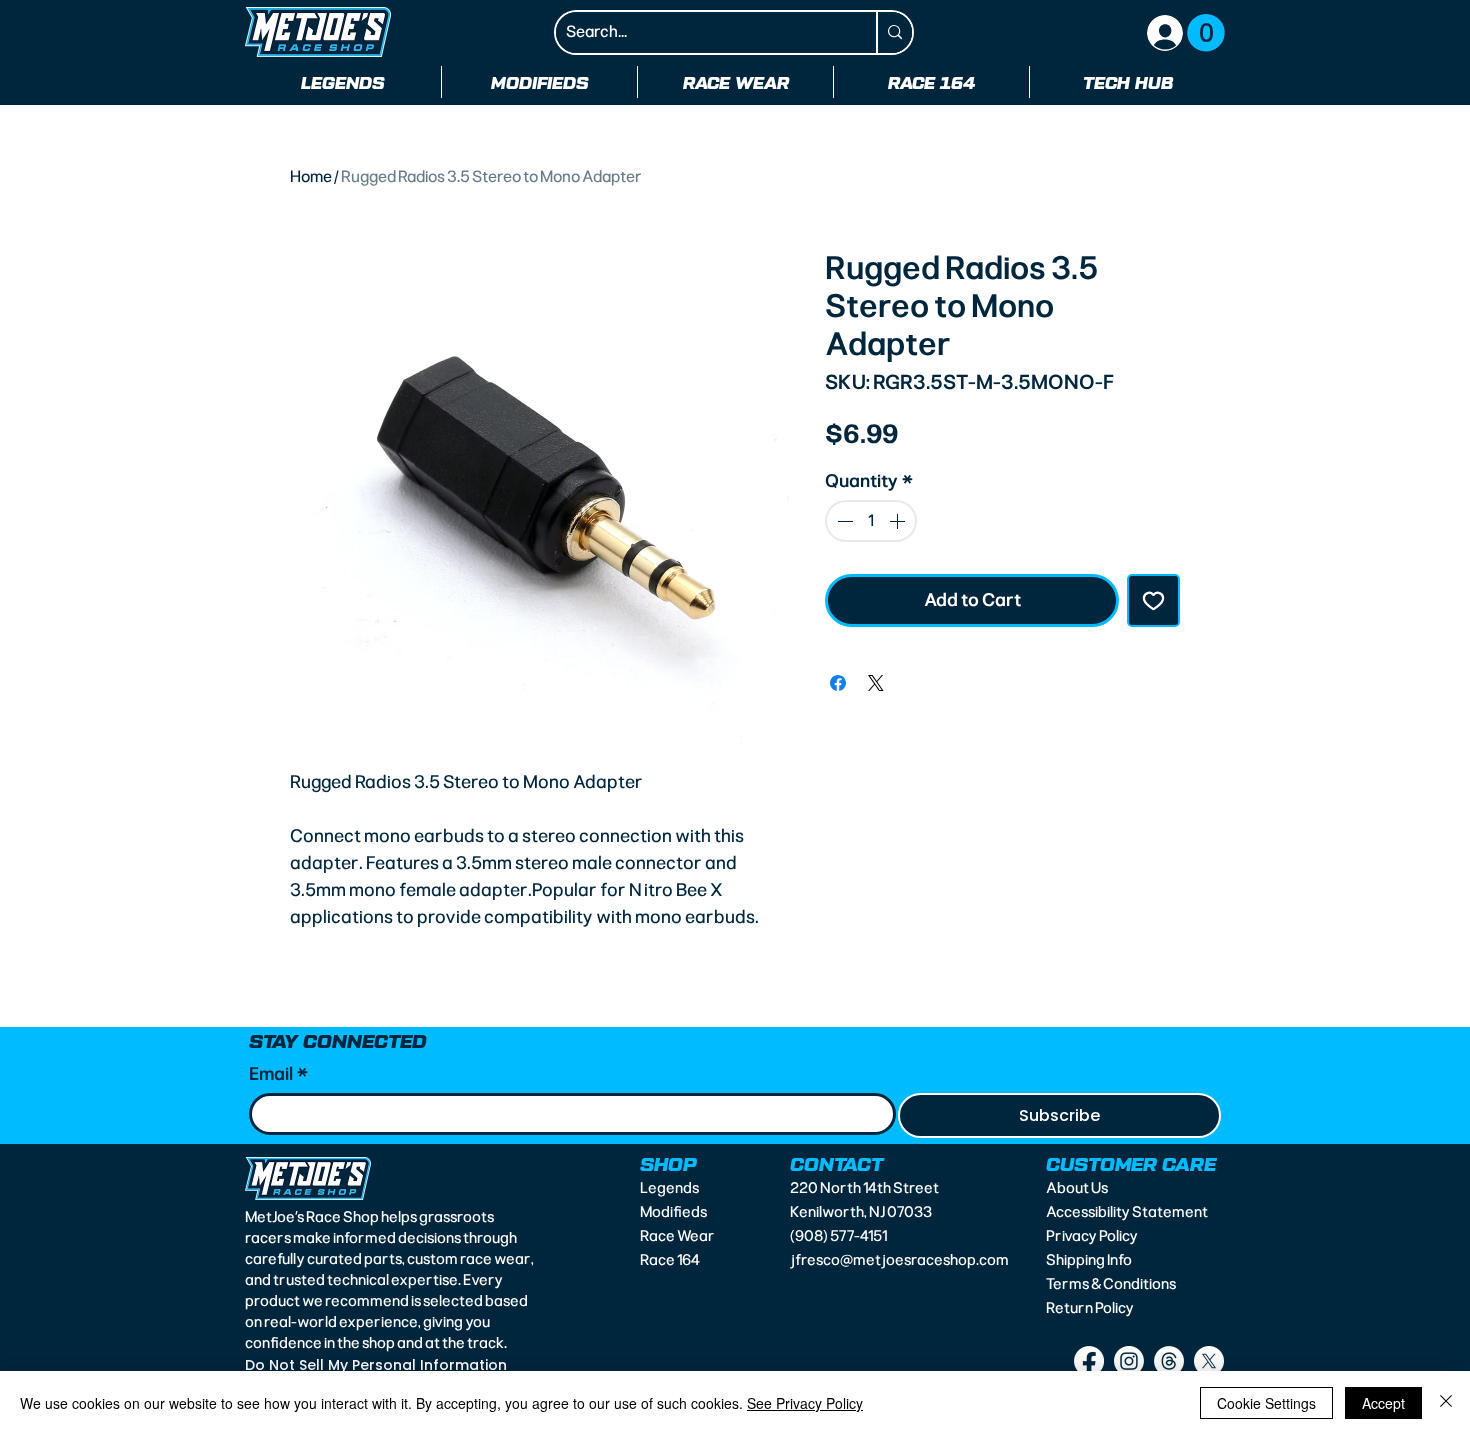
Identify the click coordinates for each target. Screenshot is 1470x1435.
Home (311, 176)
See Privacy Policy (805, 1403)
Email (278, 1074)
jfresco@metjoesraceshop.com (899, 1260)
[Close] (1446, 1403)
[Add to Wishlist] (1153, 600)
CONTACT (836, 1163)
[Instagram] (1129, 1361)
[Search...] (894, 32)
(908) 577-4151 (838, 1236)
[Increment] (899, 521)
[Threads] (1169, 1361)
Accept (1383, 1403)
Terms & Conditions (1111, 1284)
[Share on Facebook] (838, 683)
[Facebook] (1089, 1361)
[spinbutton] (871, 521)
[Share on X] (876, 683)
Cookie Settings (1266, 1403)
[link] (1206, 33)
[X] (1209, 1361)
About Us (1077, 1188)
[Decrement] (843, 521)
